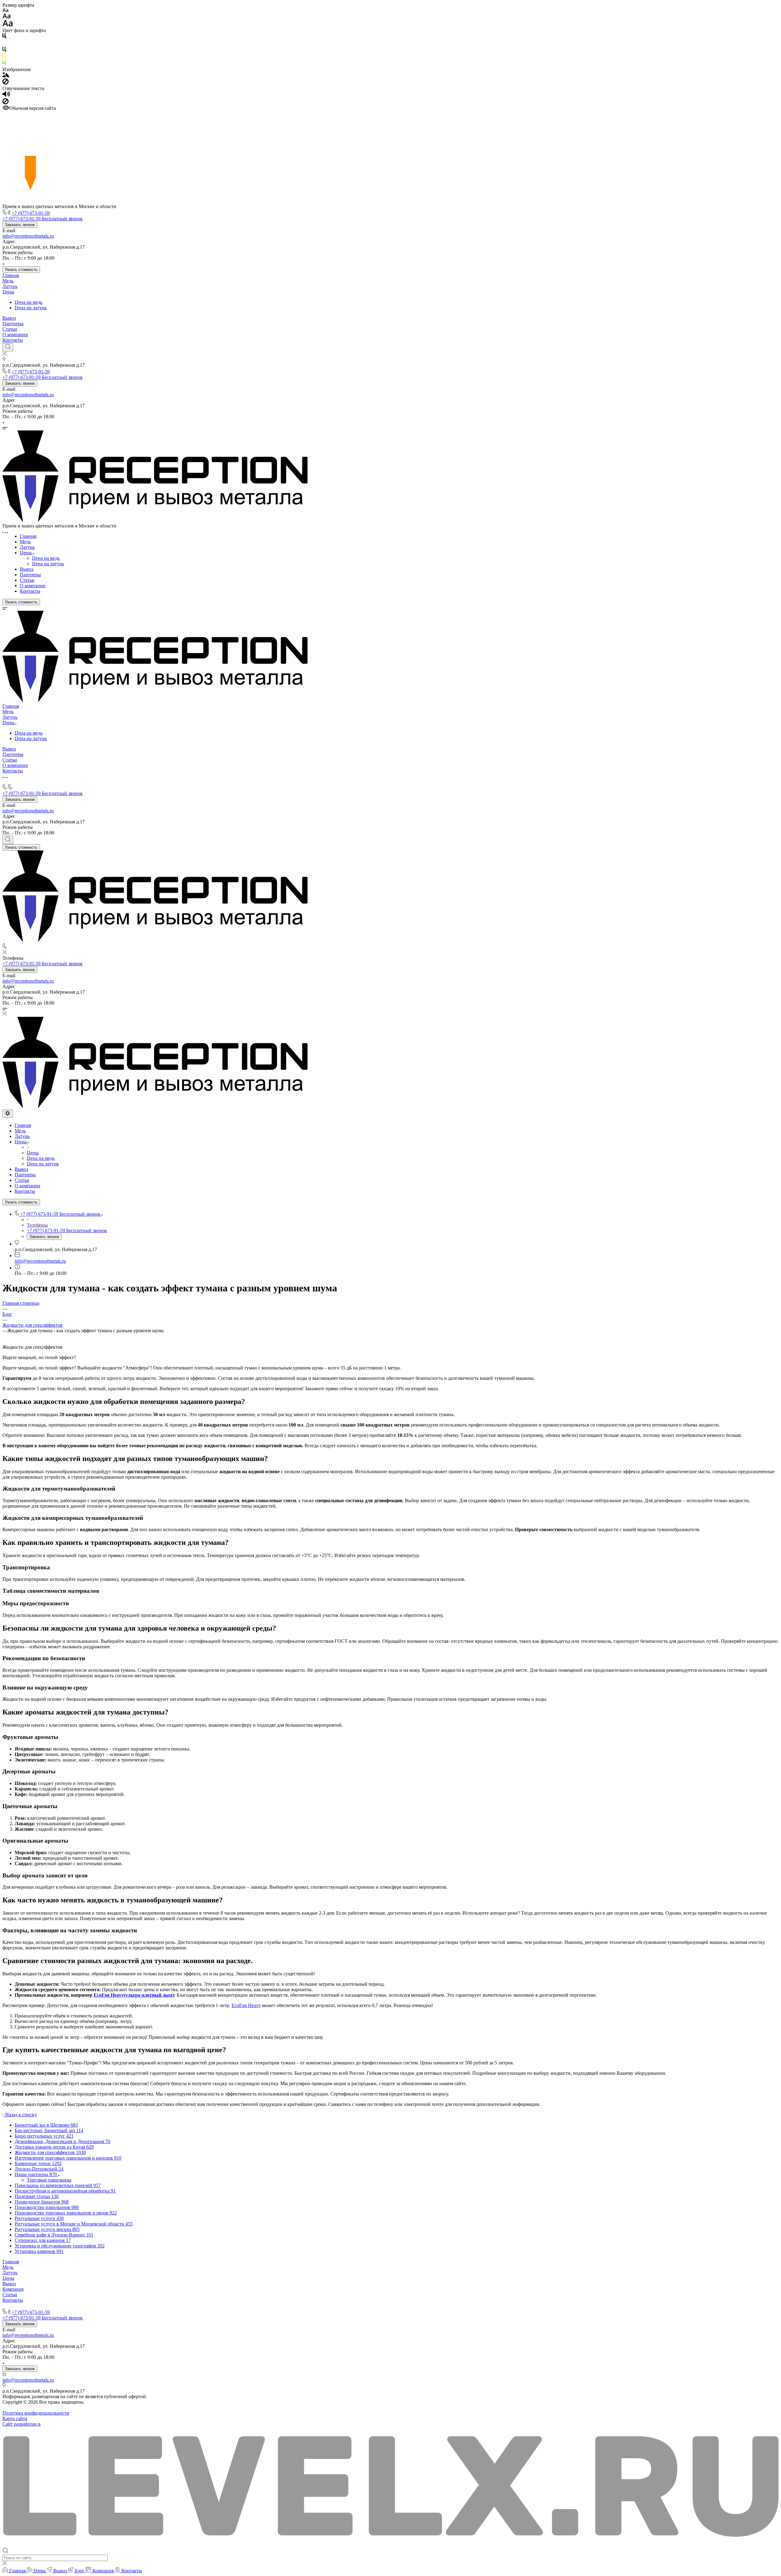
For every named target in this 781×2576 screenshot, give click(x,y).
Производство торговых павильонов (41, 2306)
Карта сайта (15, 2418)
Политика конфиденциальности (36, 2413)
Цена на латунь (31, 308)
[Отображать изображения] (6, 76)
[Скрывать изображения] (5, 83)
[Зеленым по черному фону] (4, 64)
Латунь (10, 286)
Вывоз (9, 318)
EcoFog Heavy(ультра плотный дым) (134, 1995)
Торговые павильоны (49, 2180)
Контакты (13, 340)
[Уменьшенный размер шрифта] (5, 11)
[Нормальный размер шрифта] (7, 17)
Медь (8, 281)
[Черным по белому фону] (4, 37)
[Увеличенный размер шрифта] (8, 25)
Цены (8, 292)
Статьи (10, 329)
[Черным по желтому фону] (4, 57)
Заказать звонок (20, 225)
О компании (15, 335)
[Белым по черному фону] (4, 44)
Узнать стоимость (21, 270)
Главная (11, 275)
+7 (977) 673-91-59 (31, 213)
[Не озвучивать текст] (5, 103)
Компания (13, 2289)
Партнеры (13, 324)
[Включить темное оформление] (8, 1114)
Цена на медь (29, 302)
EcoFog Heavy (246, 2005)
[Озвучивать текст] (6, 95)
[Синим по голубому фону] (4, 50)
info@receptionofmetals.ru (28, 236)
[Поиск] (8, 347)
